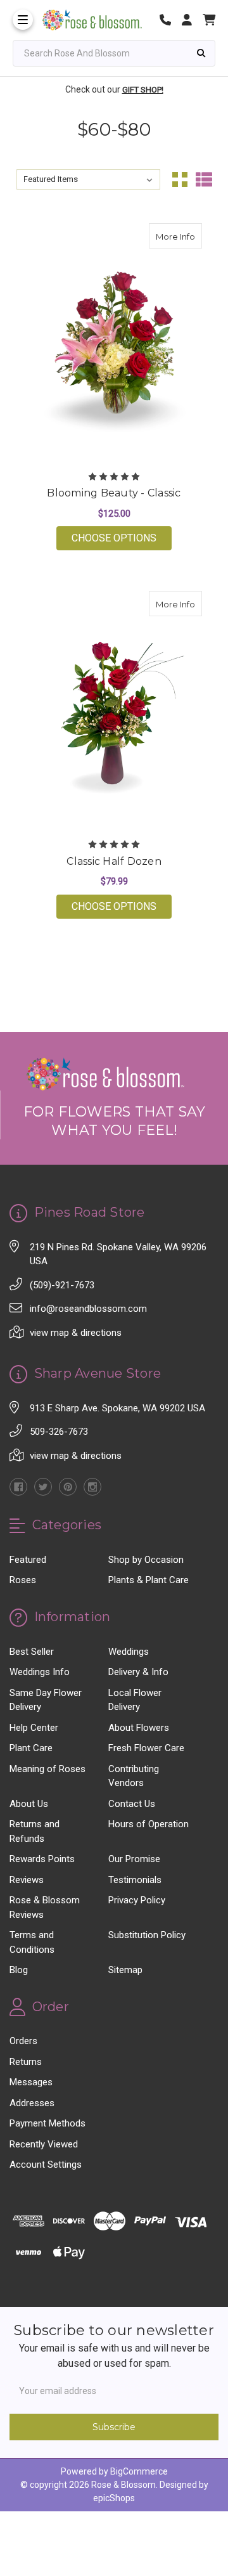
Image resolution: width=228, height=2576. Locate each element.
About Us (29, 1804)
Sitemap (125, 1970)
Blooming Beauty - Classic (114, 493)
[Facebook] (18, 1487)
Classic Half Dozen (114, 861)
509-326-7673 (59, 1432)
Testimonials (135, 1880)
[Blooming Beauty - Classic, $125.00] (114, 342)
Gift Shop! (143, 90)
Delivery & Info (138, 1672)
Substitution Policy (147, 1935)
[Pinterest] (68, 1487)
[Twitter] (43, 1487)
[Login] (191, 20)
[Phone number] (170, 20)
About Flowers (139, 1728)
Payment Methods (47, 2123)
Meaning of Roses (47, 1769)
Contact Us (132, 1804)
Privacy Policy (137, 1900)
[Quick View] (163, 236)
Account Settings (46, 2165)
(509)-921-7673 (62, 1285)
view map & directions (76, 1333)
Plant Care (31, 1748)
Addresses (32, 2103)
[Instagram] (92, 1487)
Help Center (34, 1728)
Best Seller (32, 1652)
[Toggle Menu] (23, 20)
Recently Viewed (44, 2144)
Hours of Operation (149, 1824)
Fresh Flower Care (146, 1748)
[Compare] (188, 236)
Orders (23, 2041)
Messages (31, 2082)
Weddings (129, 1652)
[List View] (204, 179)
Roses (23, 1580)
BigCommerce (139, 2471)
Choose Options (122, 538)
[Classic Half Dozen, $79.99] (114, 710)
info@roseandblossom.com (88, 1309)
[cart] (209, 20)
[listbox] (89, 179)
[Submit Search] (201, 53)
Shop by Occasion (146, 1560)
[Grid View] (180, 179)
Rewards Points (42, 1859)
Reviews (27, 1880)
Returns (26, 2062)
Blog (19, 1970)
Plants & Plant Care (149, 1580)
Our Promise (134, 1859)
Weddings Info (40, 1672)
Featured (28, 1560)
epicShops (114, 2498)
